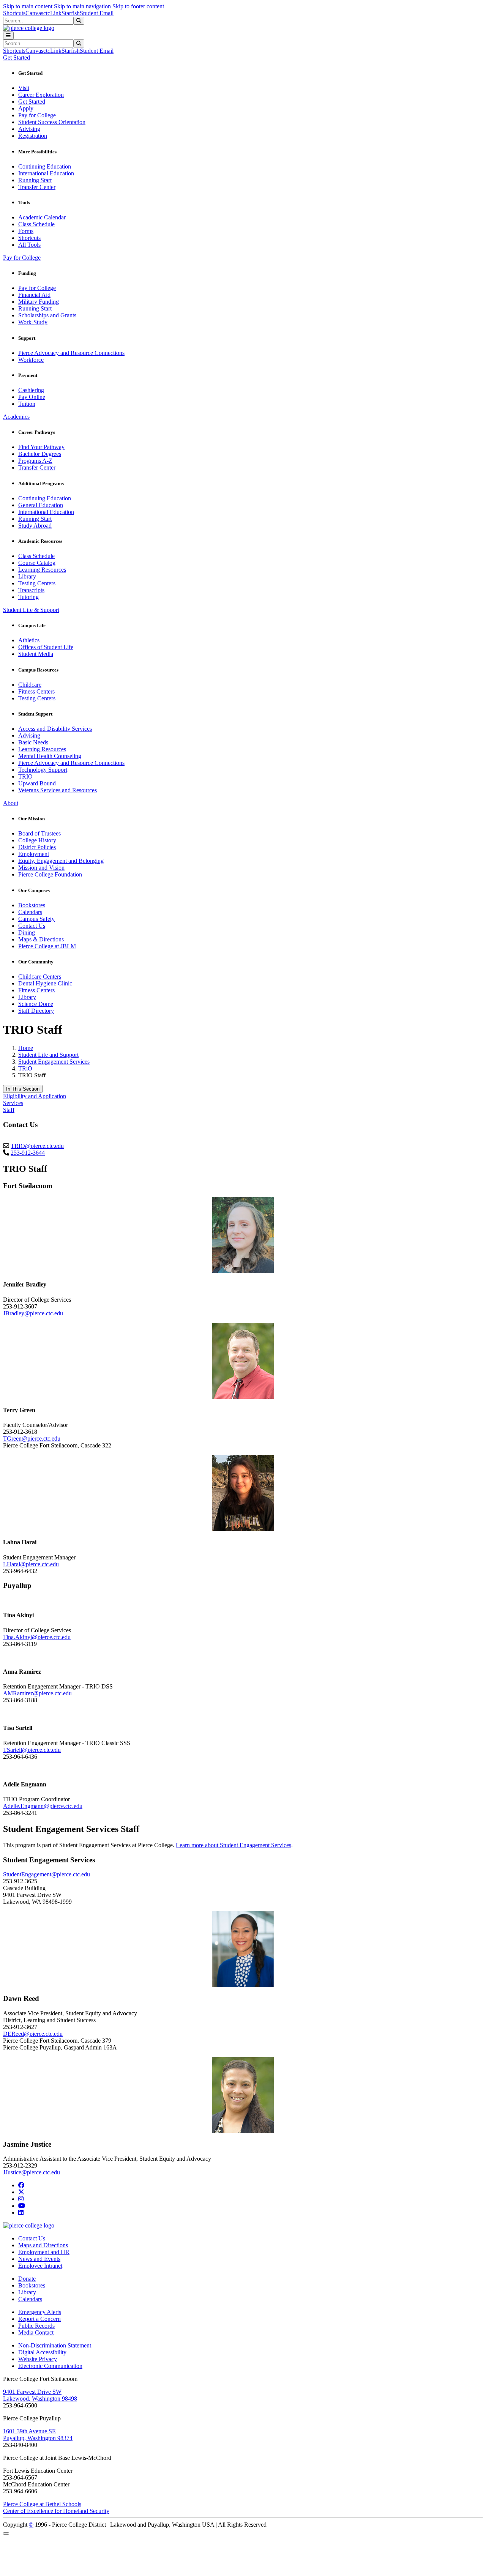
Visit (24, 88)
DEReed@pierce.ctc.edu (33, 2034)
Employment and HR (44, 2252)
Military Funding (39, 302)
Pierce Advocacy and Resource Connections (71, 353)
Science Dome (36, 1004)
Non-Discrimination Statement (55, 2345)
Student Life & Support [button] (31, 610)
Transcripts (31, 590)
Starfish (71, 13)
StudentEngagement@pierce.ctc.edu (47, 1874)
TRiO (25, 1068)
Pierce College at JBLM (47, 946)
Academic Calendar (42, 217)
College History (37, 840)
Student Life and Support (48, 1055)
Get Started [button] (17, 58)
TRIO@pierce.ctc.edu (37, 1146)
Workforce (31, 360)
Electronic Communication (50, 2366)
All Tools (29, 245)
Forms (26, 231)
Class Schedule (36, 224)
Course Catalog (37, 563)
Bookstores (32, 905)
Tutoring (28, 597)
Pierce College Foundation (50, 874)
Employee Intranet (40, 2266)
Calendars (30, 912)
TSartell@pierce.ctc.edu (32, 1750)
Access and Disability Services (55, 729)
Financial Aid (34, 295)
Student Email (97, 13)
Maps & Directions (41, 939)
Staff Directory (36, 1011)
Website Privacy (38, 2359)
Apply (26, 108)
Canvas (34, 13)
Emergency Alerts (40, 2312)
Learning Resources (42, 570)
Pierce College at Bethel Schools (42, 2504)
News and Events (39, 2259)
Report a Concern (39, 2319)
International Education (46, 173)
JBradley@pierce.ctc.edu (33, 1313)
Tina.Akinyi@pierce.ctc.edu (37, 1637)
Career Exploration (41, 95)
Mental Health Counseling (50, 756)
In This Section (23, 1089)
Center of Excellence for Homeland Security (56, 2511)
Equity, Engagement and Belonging (61, 861)
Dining (27, 932)
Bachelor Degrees (40, 454)
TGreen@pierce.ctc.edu (32, 1439)
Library (27, 576)
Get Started (32, 102)
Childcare (30, 685)
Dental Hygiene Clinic (45, 983)
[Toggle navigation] (8, 35)
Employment (34, 854)
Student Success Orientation (52, 122)
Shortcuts (14, 13)
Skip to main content (28, 6)
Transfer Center (37, 187)
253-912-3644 (28, 1153)
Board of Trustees (39, 833)
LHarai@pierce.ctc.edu (31, 1564)
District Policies (37, 847)
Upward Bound (37, 783)
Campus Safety (36, 919)
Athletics (29, 640)
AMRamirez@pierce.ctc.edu (37, 1693)
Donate (27, 2279)
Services (13, 1103)
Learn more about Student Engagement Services (234, 1845)
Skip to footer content (138, 6)
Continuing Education (45, 166)
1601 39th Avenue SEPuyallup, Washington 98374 (38, 2435)
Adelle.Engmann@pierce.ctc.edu (43, 1806)
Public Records (36, 2326)
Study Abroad (35, 526)
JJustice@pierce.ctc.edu (32, 2172)
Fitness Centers (36, 691)
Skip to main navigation (82, 6)
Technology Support (43, 770)
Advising (29, 129)
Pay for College (37, 115)
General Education (41, 505)
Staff (9, 1110)
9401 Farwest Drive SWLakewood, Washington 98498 (40, 2395)
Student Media (36, 654)
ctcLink (52, 13)
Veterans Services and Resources (58, 790)
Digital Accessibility (42, 2352)
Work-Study (33, 322)
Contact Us (32, 926)
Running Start (35, 180)
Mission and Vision (41, 868)
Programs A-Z (35, 461)
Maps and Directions (43, 2245)
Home (26, 1048)
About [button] (11, 803)
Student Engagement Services (54, 1062)
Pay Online (32, 397)
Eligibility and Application (35, 1096)
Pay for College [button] (22, 258)
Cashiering (31, 390)
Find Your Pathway (41, 447)
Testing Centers (37, 583)
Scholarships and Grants (47, 315)
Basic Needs (33, 742)
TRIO (25, 776)
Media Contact (36, 2332)
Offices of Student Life (46, 647)
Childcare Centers (40, 977)
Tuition (27, 404)
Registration (33, 136)
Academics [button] (16, 417)
